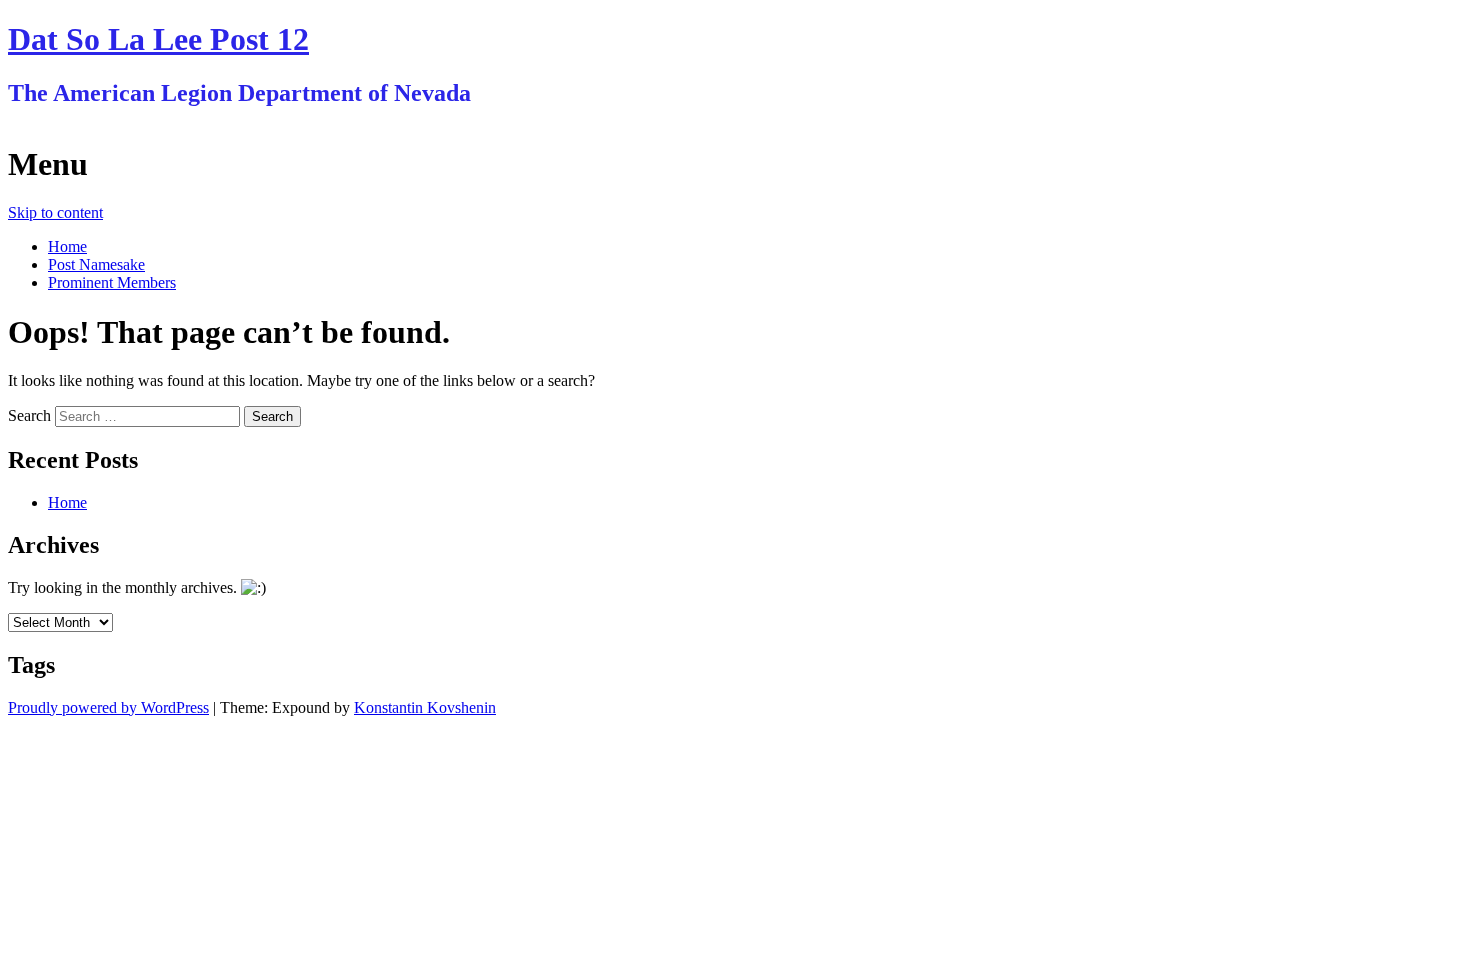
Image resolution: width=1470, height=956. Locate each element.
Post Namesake (96, 264)
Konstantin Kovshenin (425, 707)
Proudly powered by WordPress (108, 707)
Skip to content (55, 212)
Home (67, 246)
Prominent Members (112, 282)
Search (29, 415)
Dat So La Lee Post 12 (158, 39)
